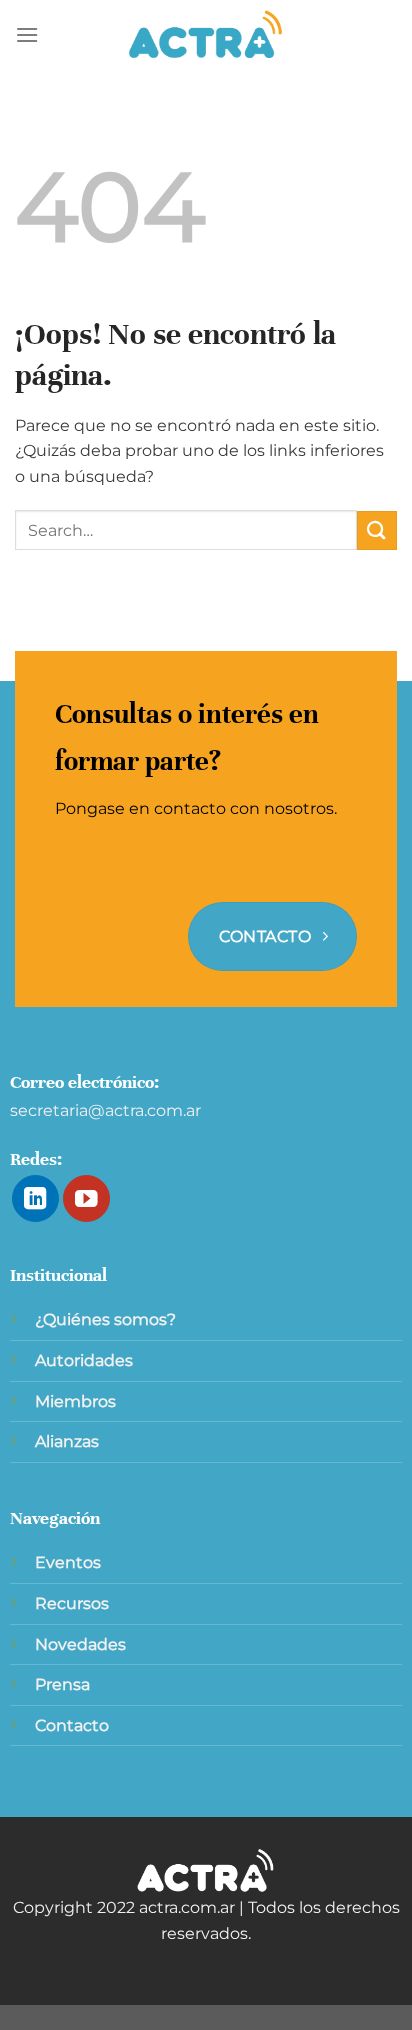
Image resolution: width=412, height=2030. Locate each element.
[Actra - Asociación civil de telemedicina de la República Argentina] (206, 35)
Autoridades (84, 1360)
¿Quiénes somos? (105, 1319)
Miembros (75, 1401)
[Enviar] (377, 530)
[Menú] (27, 34)
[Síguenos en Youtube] (86, 1198)
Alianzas (67, 1441)
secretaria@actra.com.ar (105, 1110)
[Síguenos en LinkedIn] (35, 1198)
